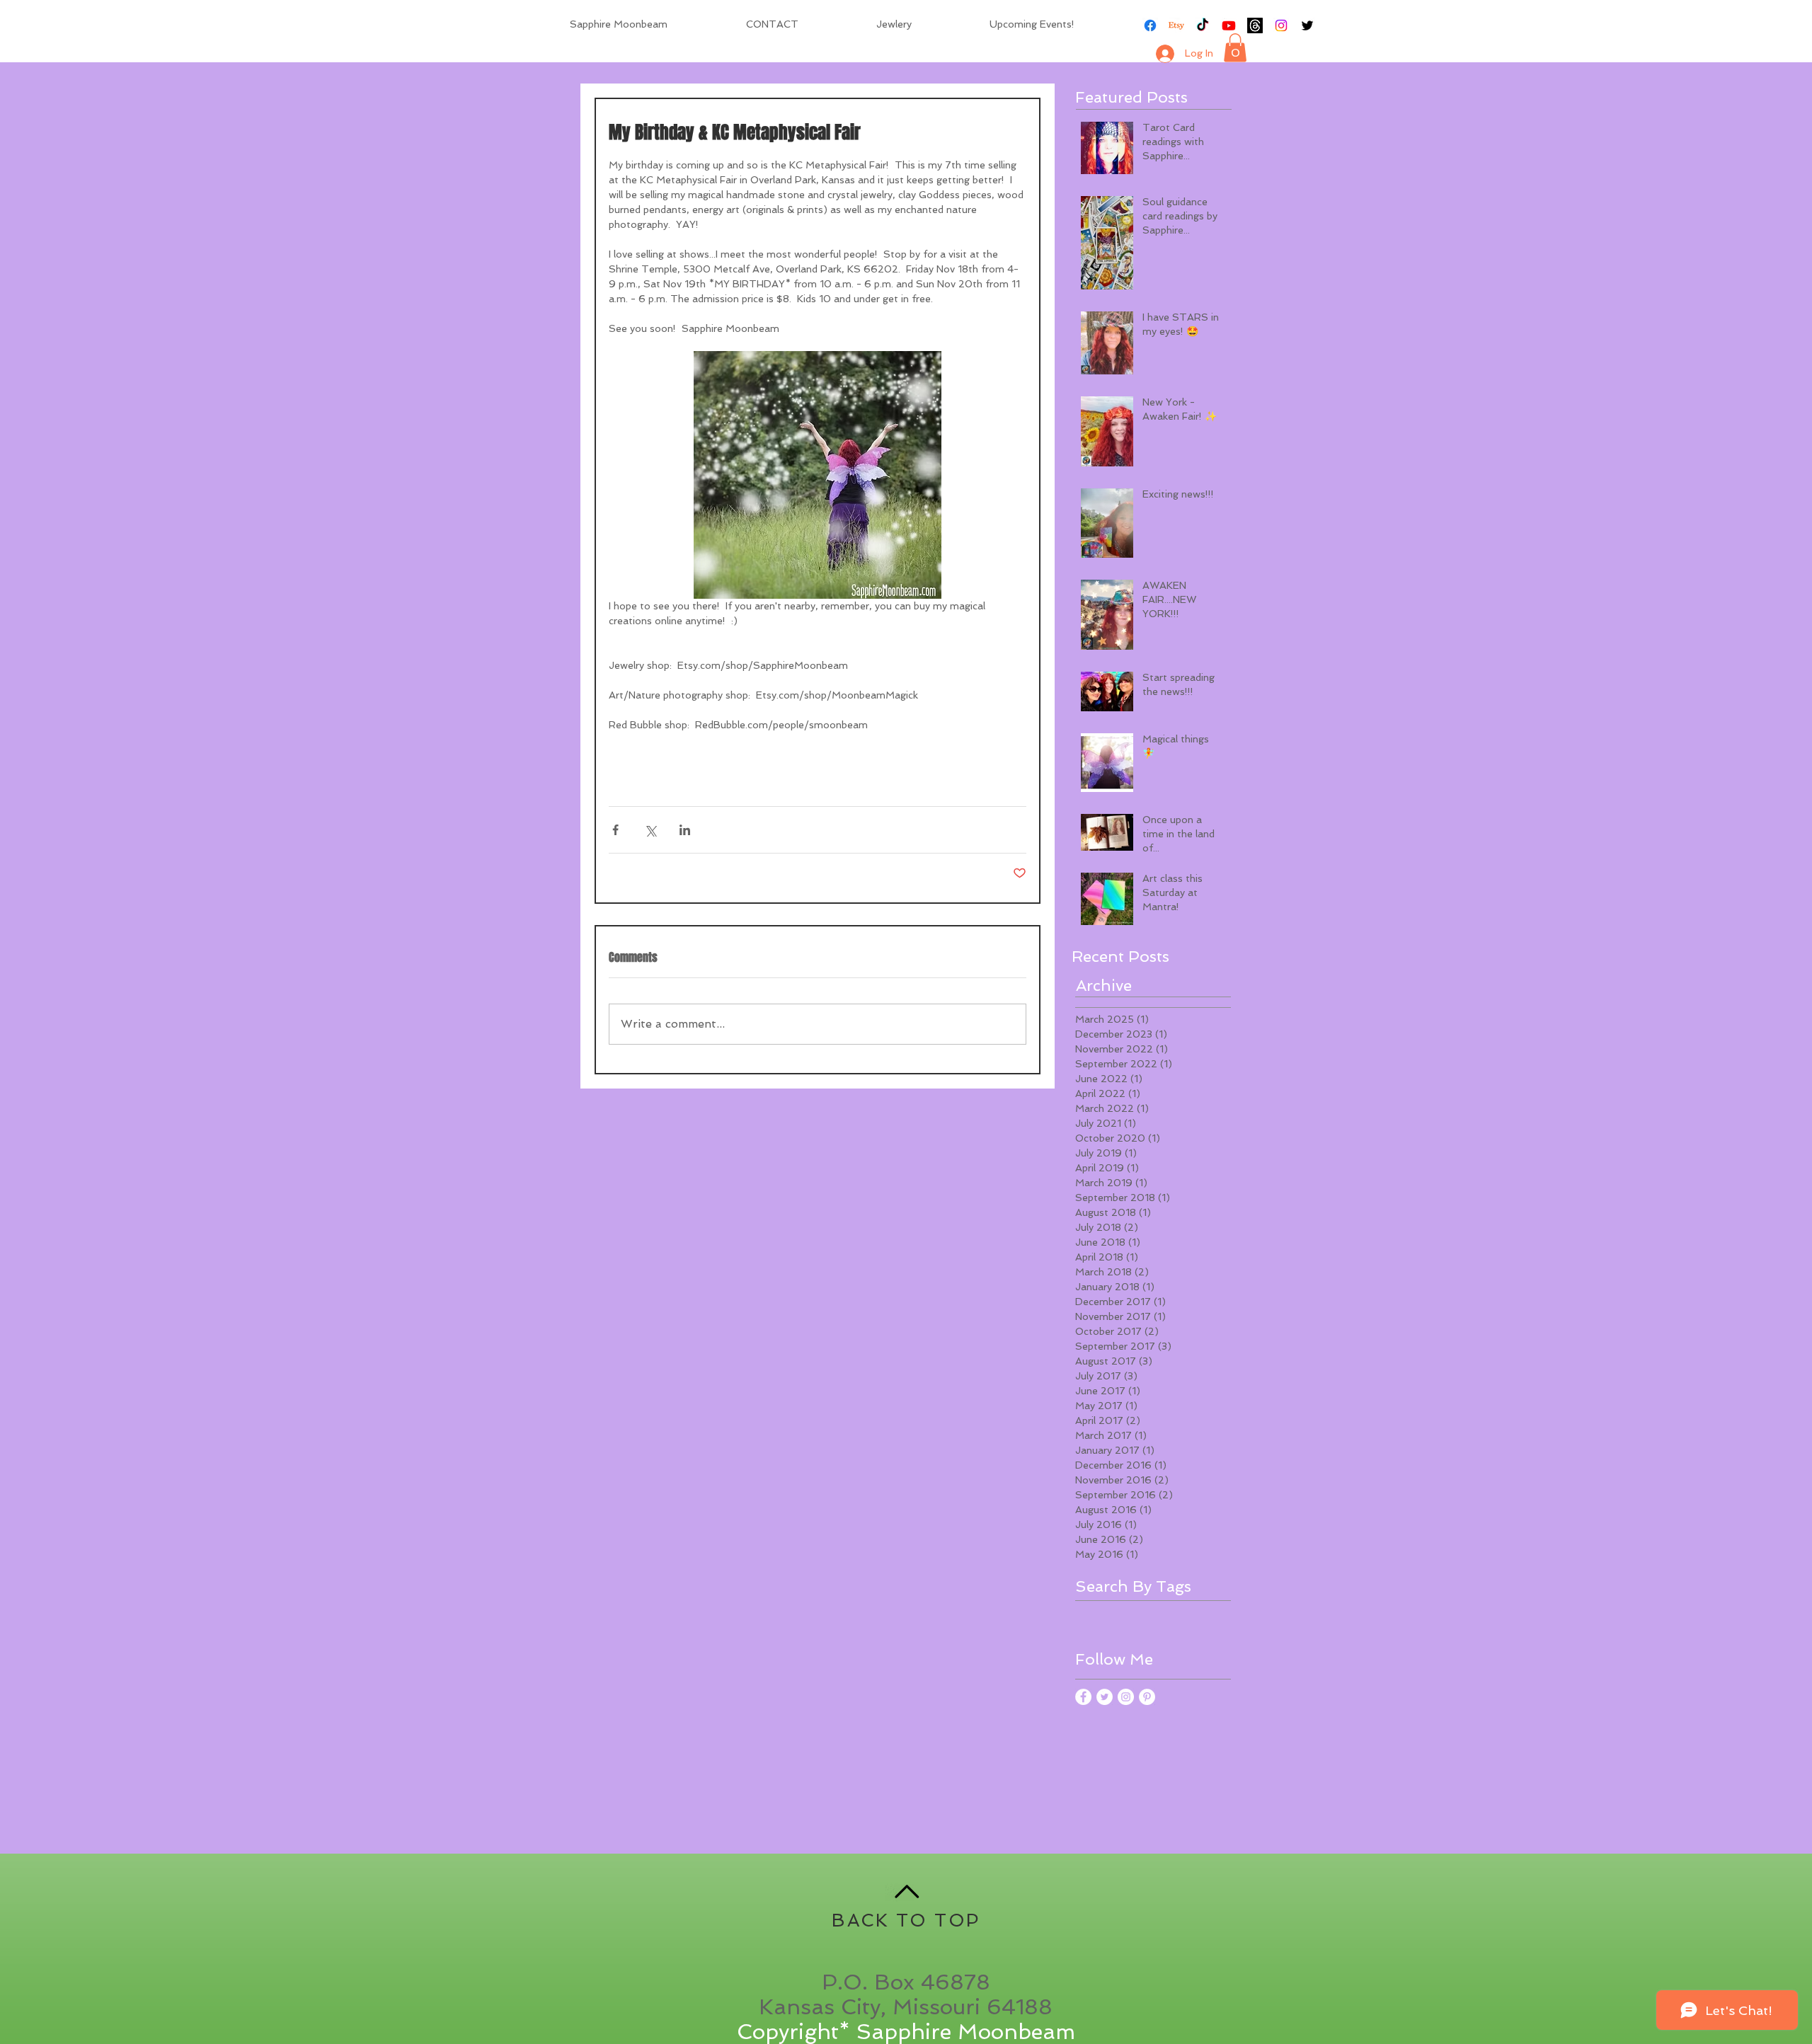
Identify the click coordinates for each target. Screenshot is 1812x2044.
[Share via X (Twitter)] (650, 830)
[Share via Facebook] (615, 830)
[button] (1235, 48)
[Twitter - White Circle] (1105, 1697)
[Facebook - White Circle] (1083, 1697)
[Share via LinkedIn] (685, 830)
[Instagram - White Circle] (1126, 1697)
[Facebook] (1150, 25)
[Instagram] (1281, 25)
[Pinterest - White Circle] (1147, 1697)
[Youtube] (1229, 25)
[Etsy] (1176, 25)
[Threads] (1255, 25)
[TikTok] (1203, 25)
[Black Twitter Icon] (1307, 25)
